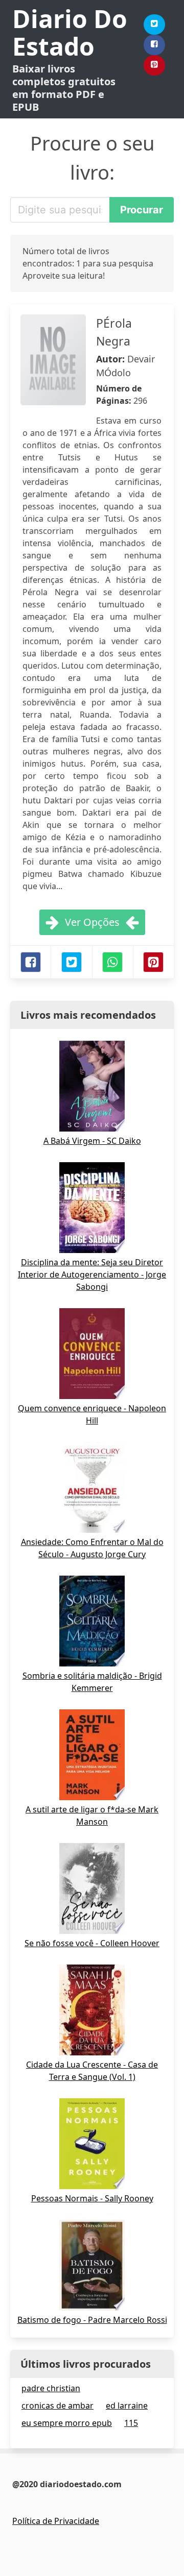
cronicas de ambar (57, 2406)
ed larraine (127, 2406)
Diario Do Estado (70, 32)
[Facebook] (154, 45)
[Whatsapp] (112, 962)
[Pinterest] (154, 65)
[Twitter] (154, 24)
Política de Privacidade (56, 2521)
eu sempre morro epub (67, 2423)
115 (131, 2423)
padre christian (51, 2388)
